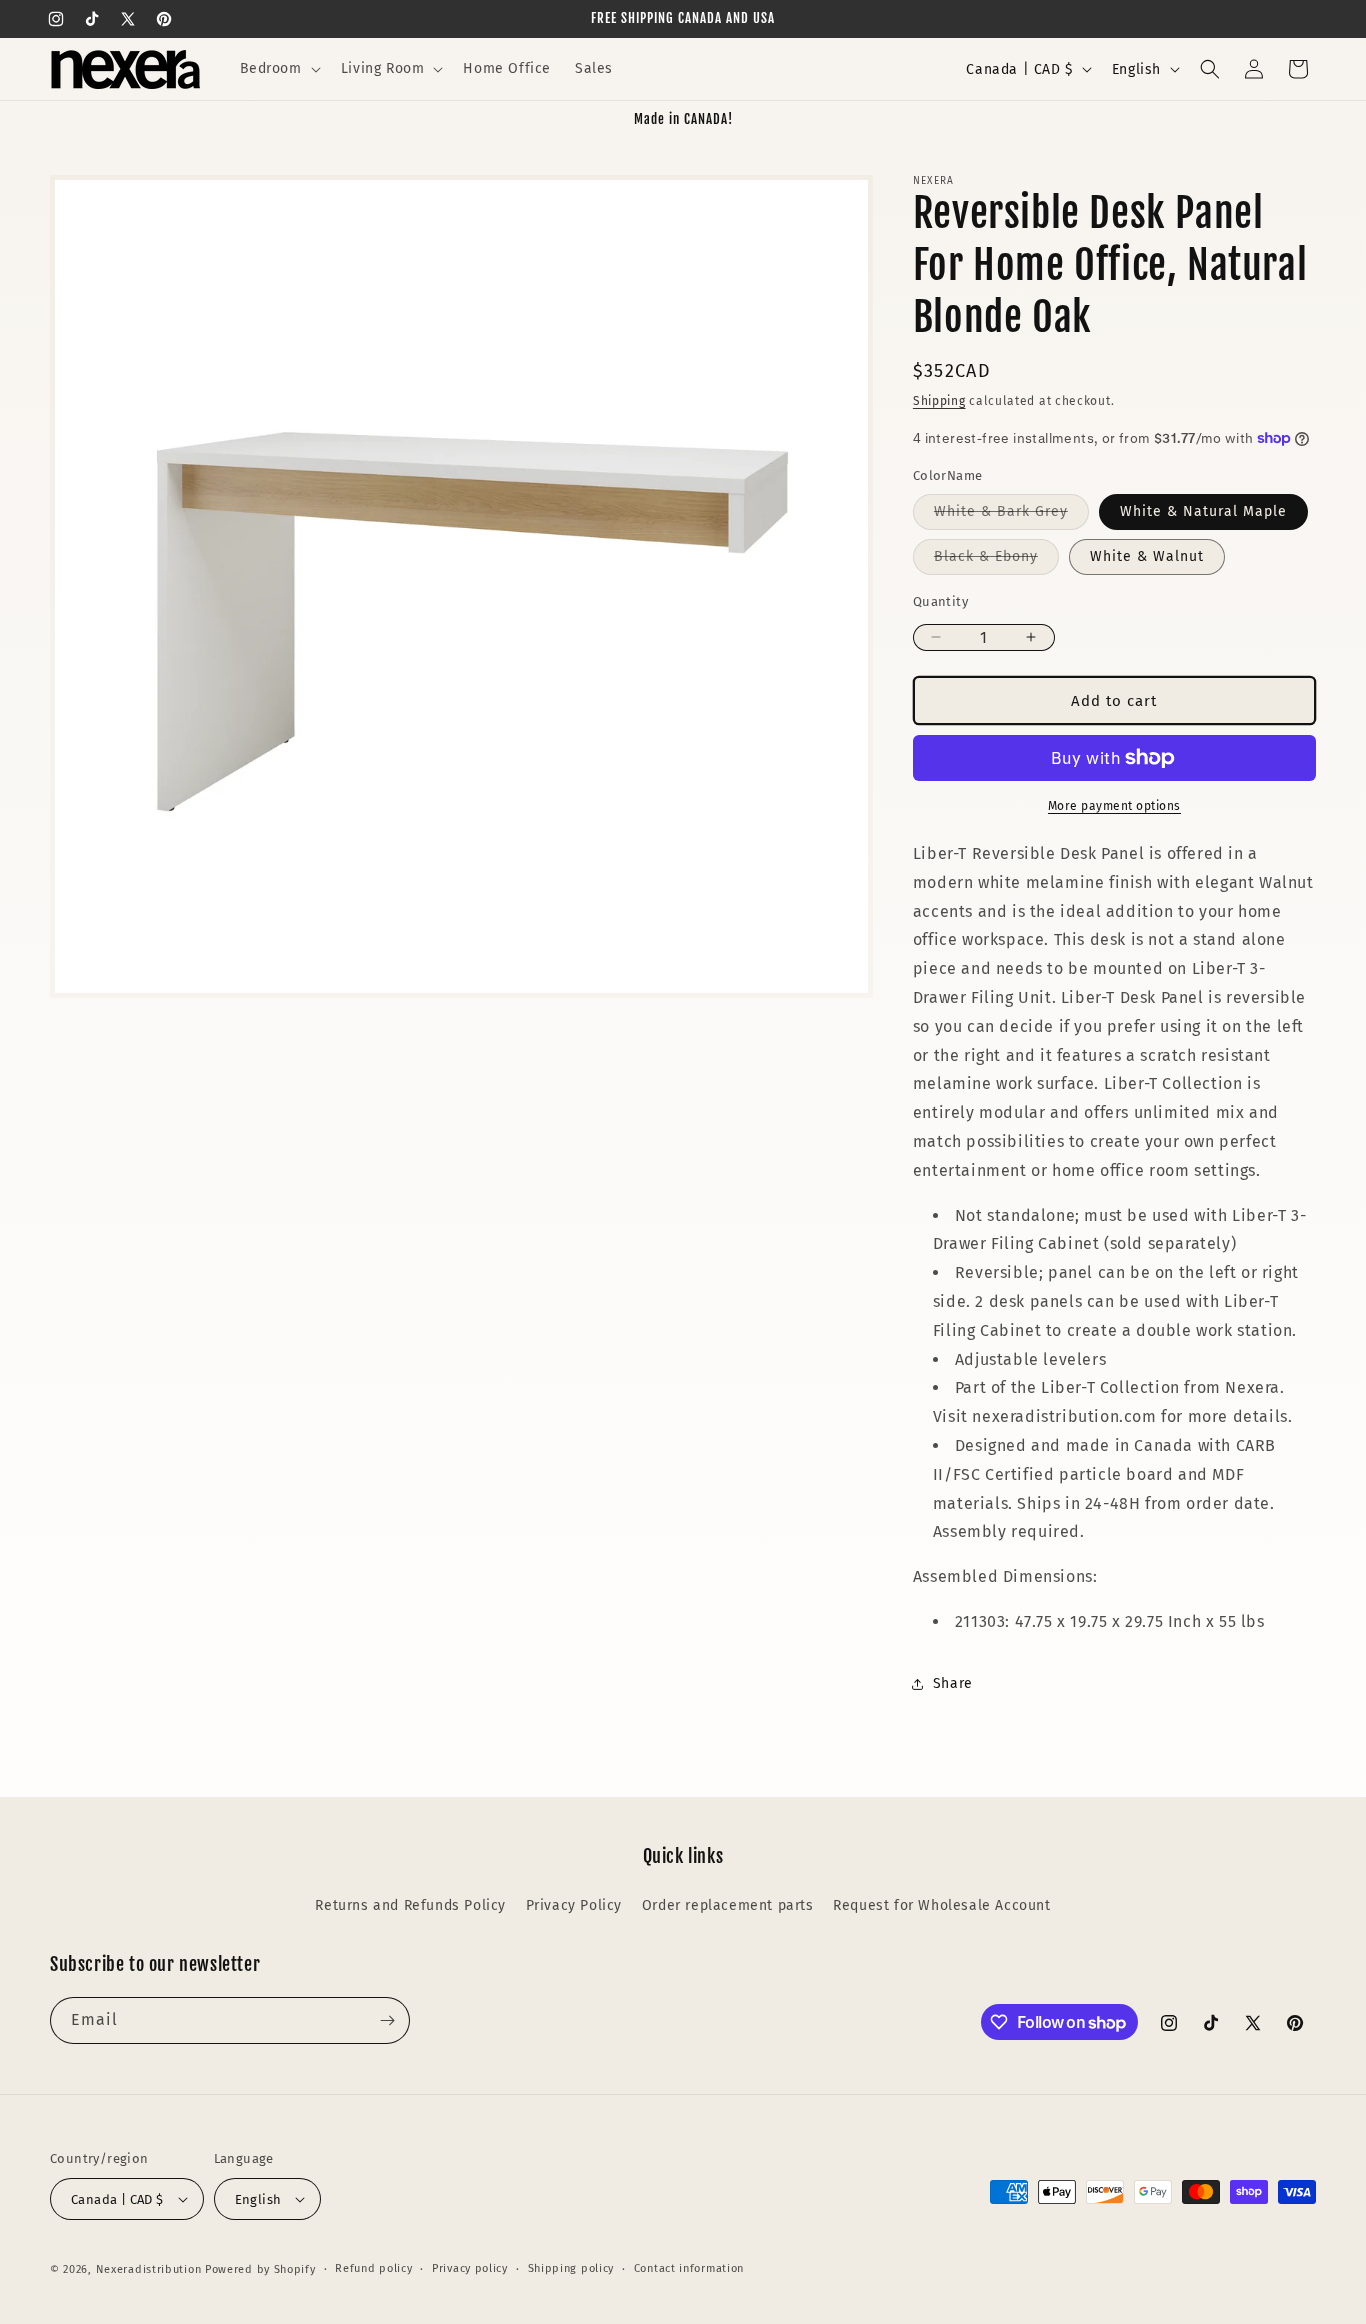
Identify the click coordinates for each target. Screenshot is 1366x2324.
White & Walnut (1147, 556)
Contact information (689, 2268)
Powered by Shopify (260, 2269)
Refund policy (373, 2268)
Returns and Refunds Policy (410, 1905)
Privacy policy (470, 2268)
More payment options (1114, 806)
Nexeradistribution (149, 2269)
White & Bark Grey (1011, 516)
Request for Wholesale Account (941, 1905)
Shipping (939, 401)
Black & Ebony (996, 561)
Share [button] (953, 1683)
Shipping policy (571, 2268)
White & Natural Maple (1203, 511)
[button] (278, 69)
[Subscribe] (387, 2020)
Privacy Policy (574, 1905)
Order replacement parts (728, 1905)
